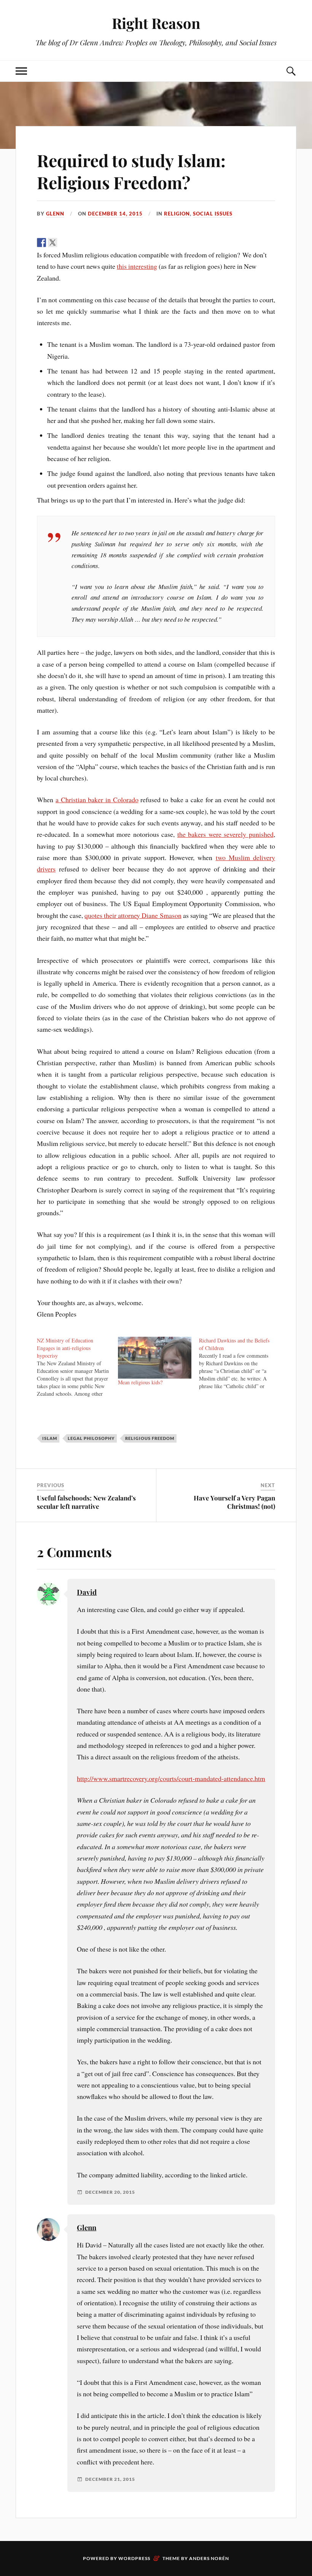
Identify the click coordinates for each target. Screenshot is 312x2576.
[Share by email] (97, 243)
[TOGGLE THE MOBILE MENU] (21, 71)
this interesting (137, 266)
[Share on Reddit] (64, 243)
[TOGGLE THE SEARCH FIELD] (291, 71)
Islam (50, 1438)
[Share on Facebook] (41, 243)
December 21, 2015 (110, 2479)
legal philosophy (91, 1438)
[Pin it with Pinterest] (75, 243)
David (87, 1592)
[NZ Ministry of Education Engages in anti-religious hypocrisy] (77, 1367)
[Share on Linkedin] (86, 243)
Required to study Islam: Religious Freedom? (131, 171)
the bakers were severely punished (225, 834)
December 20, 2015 (110, 2192)
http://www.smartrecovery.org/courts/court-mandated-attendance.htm (171, 1778)
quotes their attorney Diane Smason (133, 915)
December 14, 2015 (115, 214)
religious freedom (150, 1438)
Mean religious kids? (140, 1382)
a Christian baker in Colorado (97, 800)
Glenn (55, 214)
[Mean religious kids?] (155, 1358)
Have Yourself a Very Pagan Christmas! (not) (234, 1502)
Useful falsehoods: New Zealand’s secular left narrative (86, 1502)
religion (177, 214)
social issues (213, 214)
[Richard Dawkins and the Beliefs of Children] (240, 1363)
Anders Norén (209, 2558)
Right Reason (156, 23)
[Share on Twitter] (53, 243)
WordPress (134, 2558)
